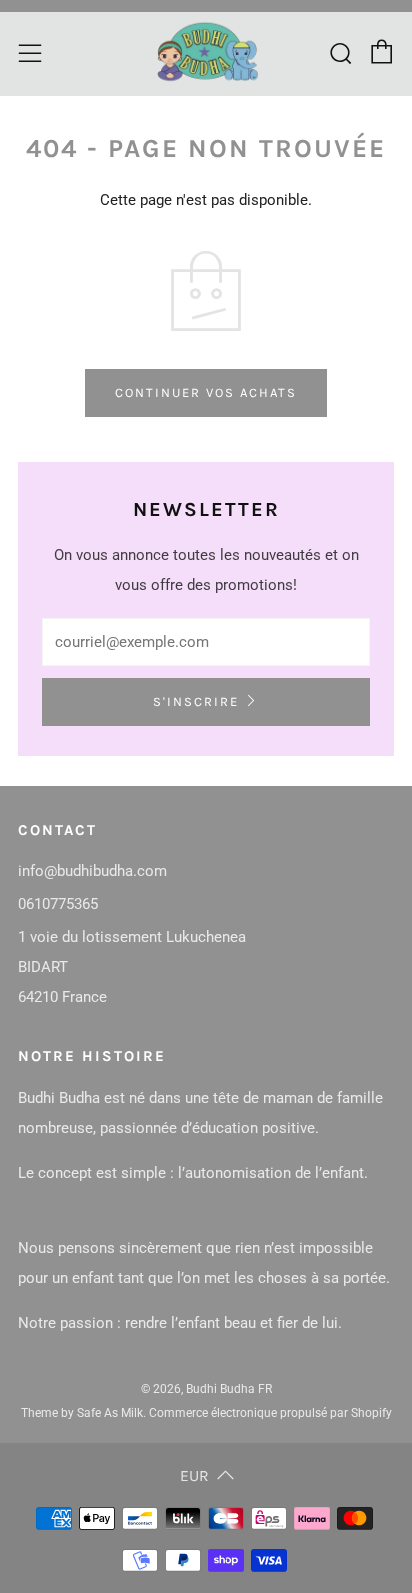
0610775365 (58, 904)
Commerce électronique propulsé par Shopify (270, 1413)
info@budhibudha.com (92, 871)
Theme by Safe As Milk (82, 1413)
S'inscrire (196, 701)
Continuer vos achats (206, 392)
